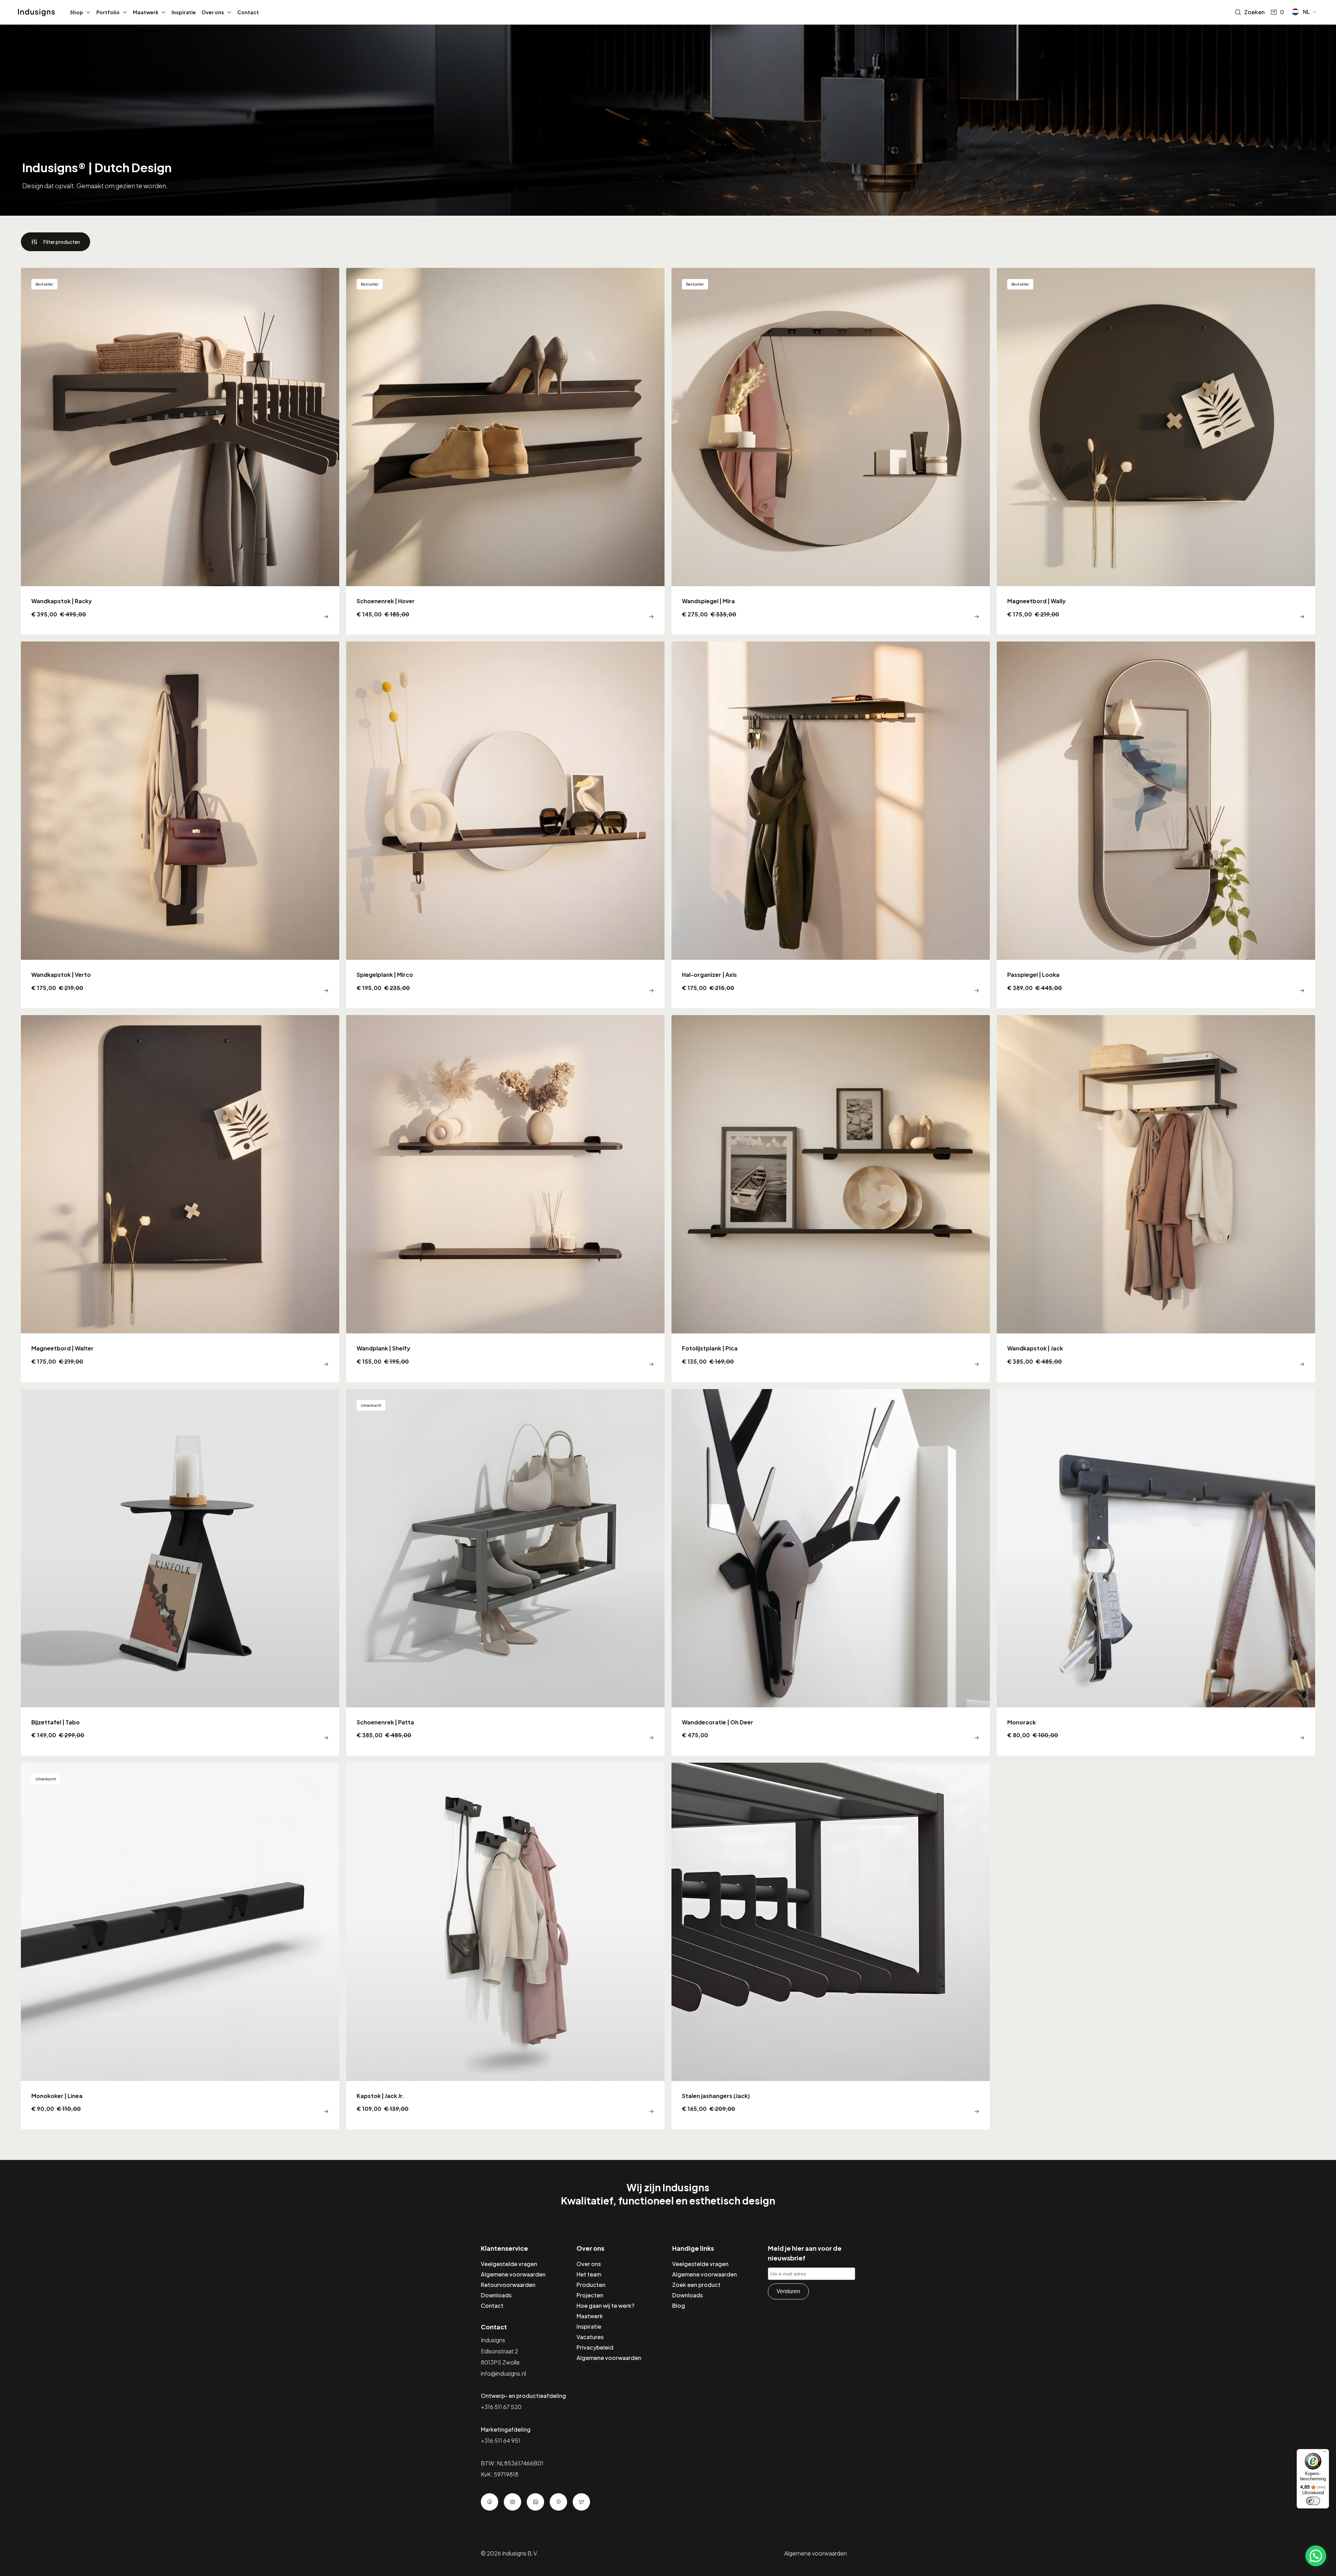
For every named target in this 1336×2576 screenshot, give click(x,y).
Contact (248, 12)
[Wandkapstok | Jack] (1156, 1198)
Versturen (788, 2291)
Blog (679, 2306)
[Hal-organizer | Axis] (831, 825)
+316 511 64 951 (500, 2441)
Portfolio (108, 12)
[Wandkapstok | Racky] (180, 451)
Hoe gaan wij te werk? (605, 2306)
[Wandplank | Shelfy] (505, 1198)
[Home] (36, 13)
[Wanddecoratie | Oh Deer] (831, 1572)
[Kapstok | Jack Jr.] (505, 1946)
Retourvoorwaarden (508, 2285)
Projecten (590, 2295)
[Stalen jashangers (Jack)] (831, 1946)
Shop (77, 12)
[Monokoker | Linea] (180, 1946)
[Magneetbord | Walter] (180, 1198)
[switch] (1313, 2501)
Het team (589, 2274)
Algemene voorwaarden (513, 2274)
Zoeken (1254, 12)
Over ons (213, 12)
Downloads (496, 2295)
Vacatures (590, 2337)
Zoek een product (696, 2285)
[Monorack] (1156, 1572)
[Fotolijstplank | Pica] (831, 1198)
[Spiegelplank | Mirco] (505, 825)
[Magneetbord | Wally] (1156, 451)
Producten (591, 2285)
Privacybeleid (595, 2347)
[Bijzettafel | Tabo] (180, 1572)
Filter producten (62, 242)
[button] (1305, 12)
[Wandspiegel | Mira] (831, 451)
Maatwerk (146, 12)
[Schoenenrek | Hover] (505, 451)
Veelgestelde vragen (509, 2264)
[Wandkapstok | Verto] (180, 825)
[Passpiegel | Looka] (1156, 825)
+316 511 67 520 (501, 2407)
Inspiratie (184, 12)
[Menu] (1325, 2453)
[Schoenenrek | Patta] (505, 1572)
